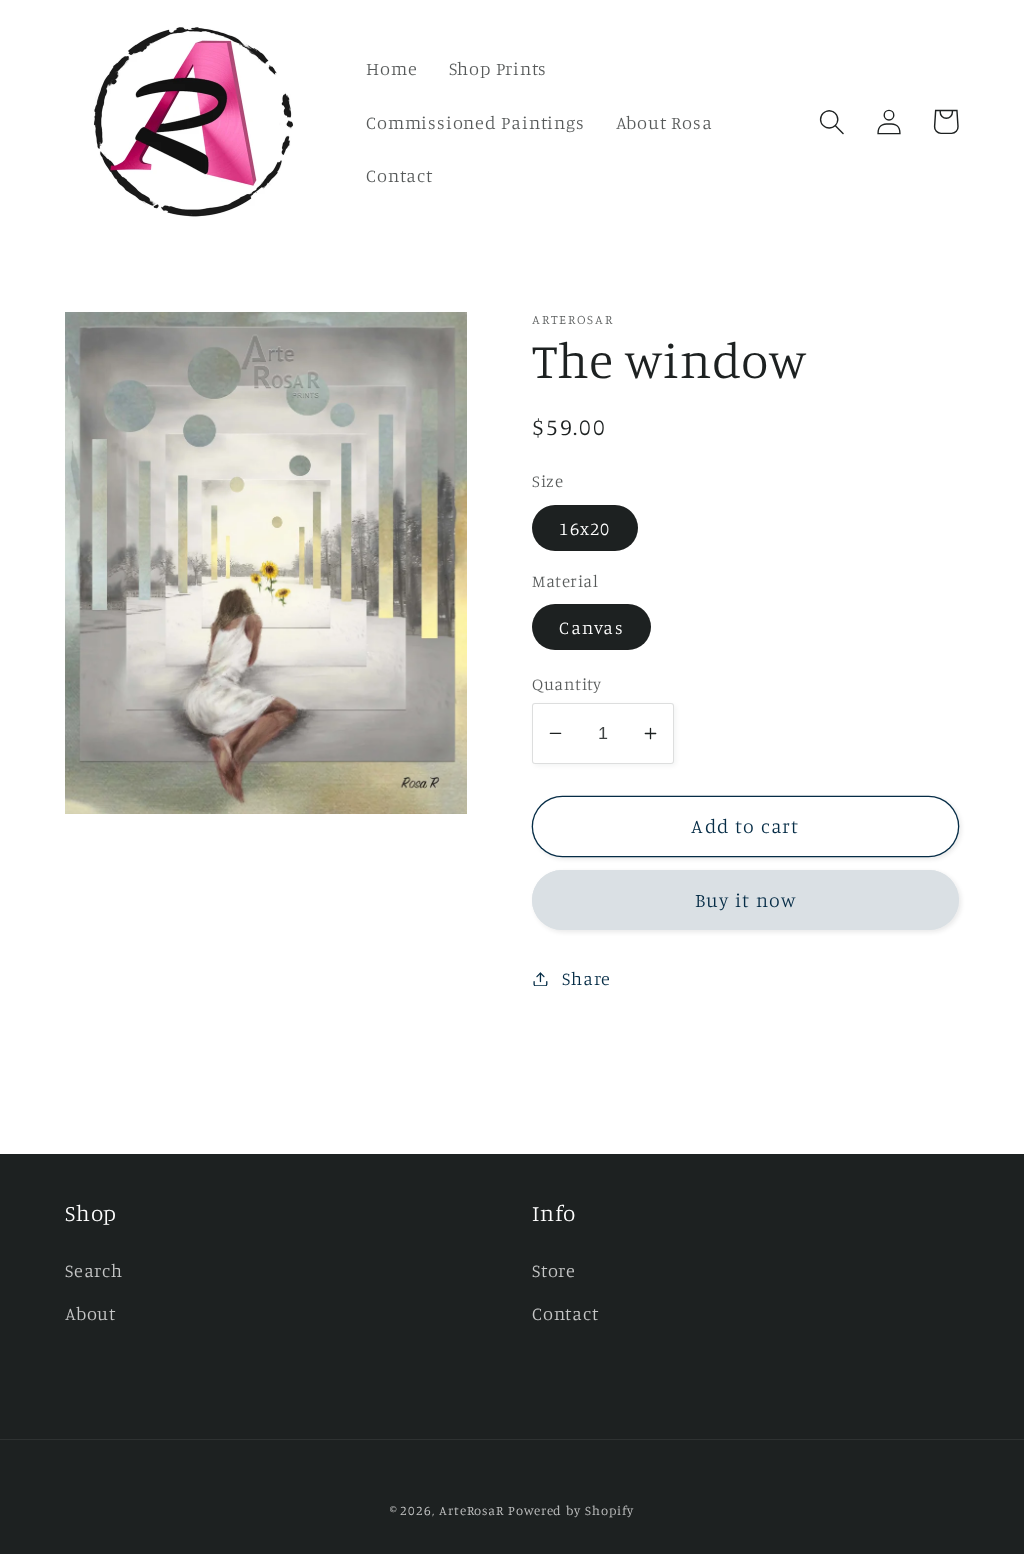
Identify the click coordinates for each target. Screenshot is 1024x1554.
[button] (831, 121)
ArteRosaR (471, 1510)
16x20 (585, 528)
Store (554, 1270)
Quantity (566, 683)
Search (94, 1270)
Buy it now (746, 900)
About (90, 1313)
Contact (565, 1313)
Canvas (591, 627)
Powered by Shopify (571, 1510)
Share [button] (586, 978)
